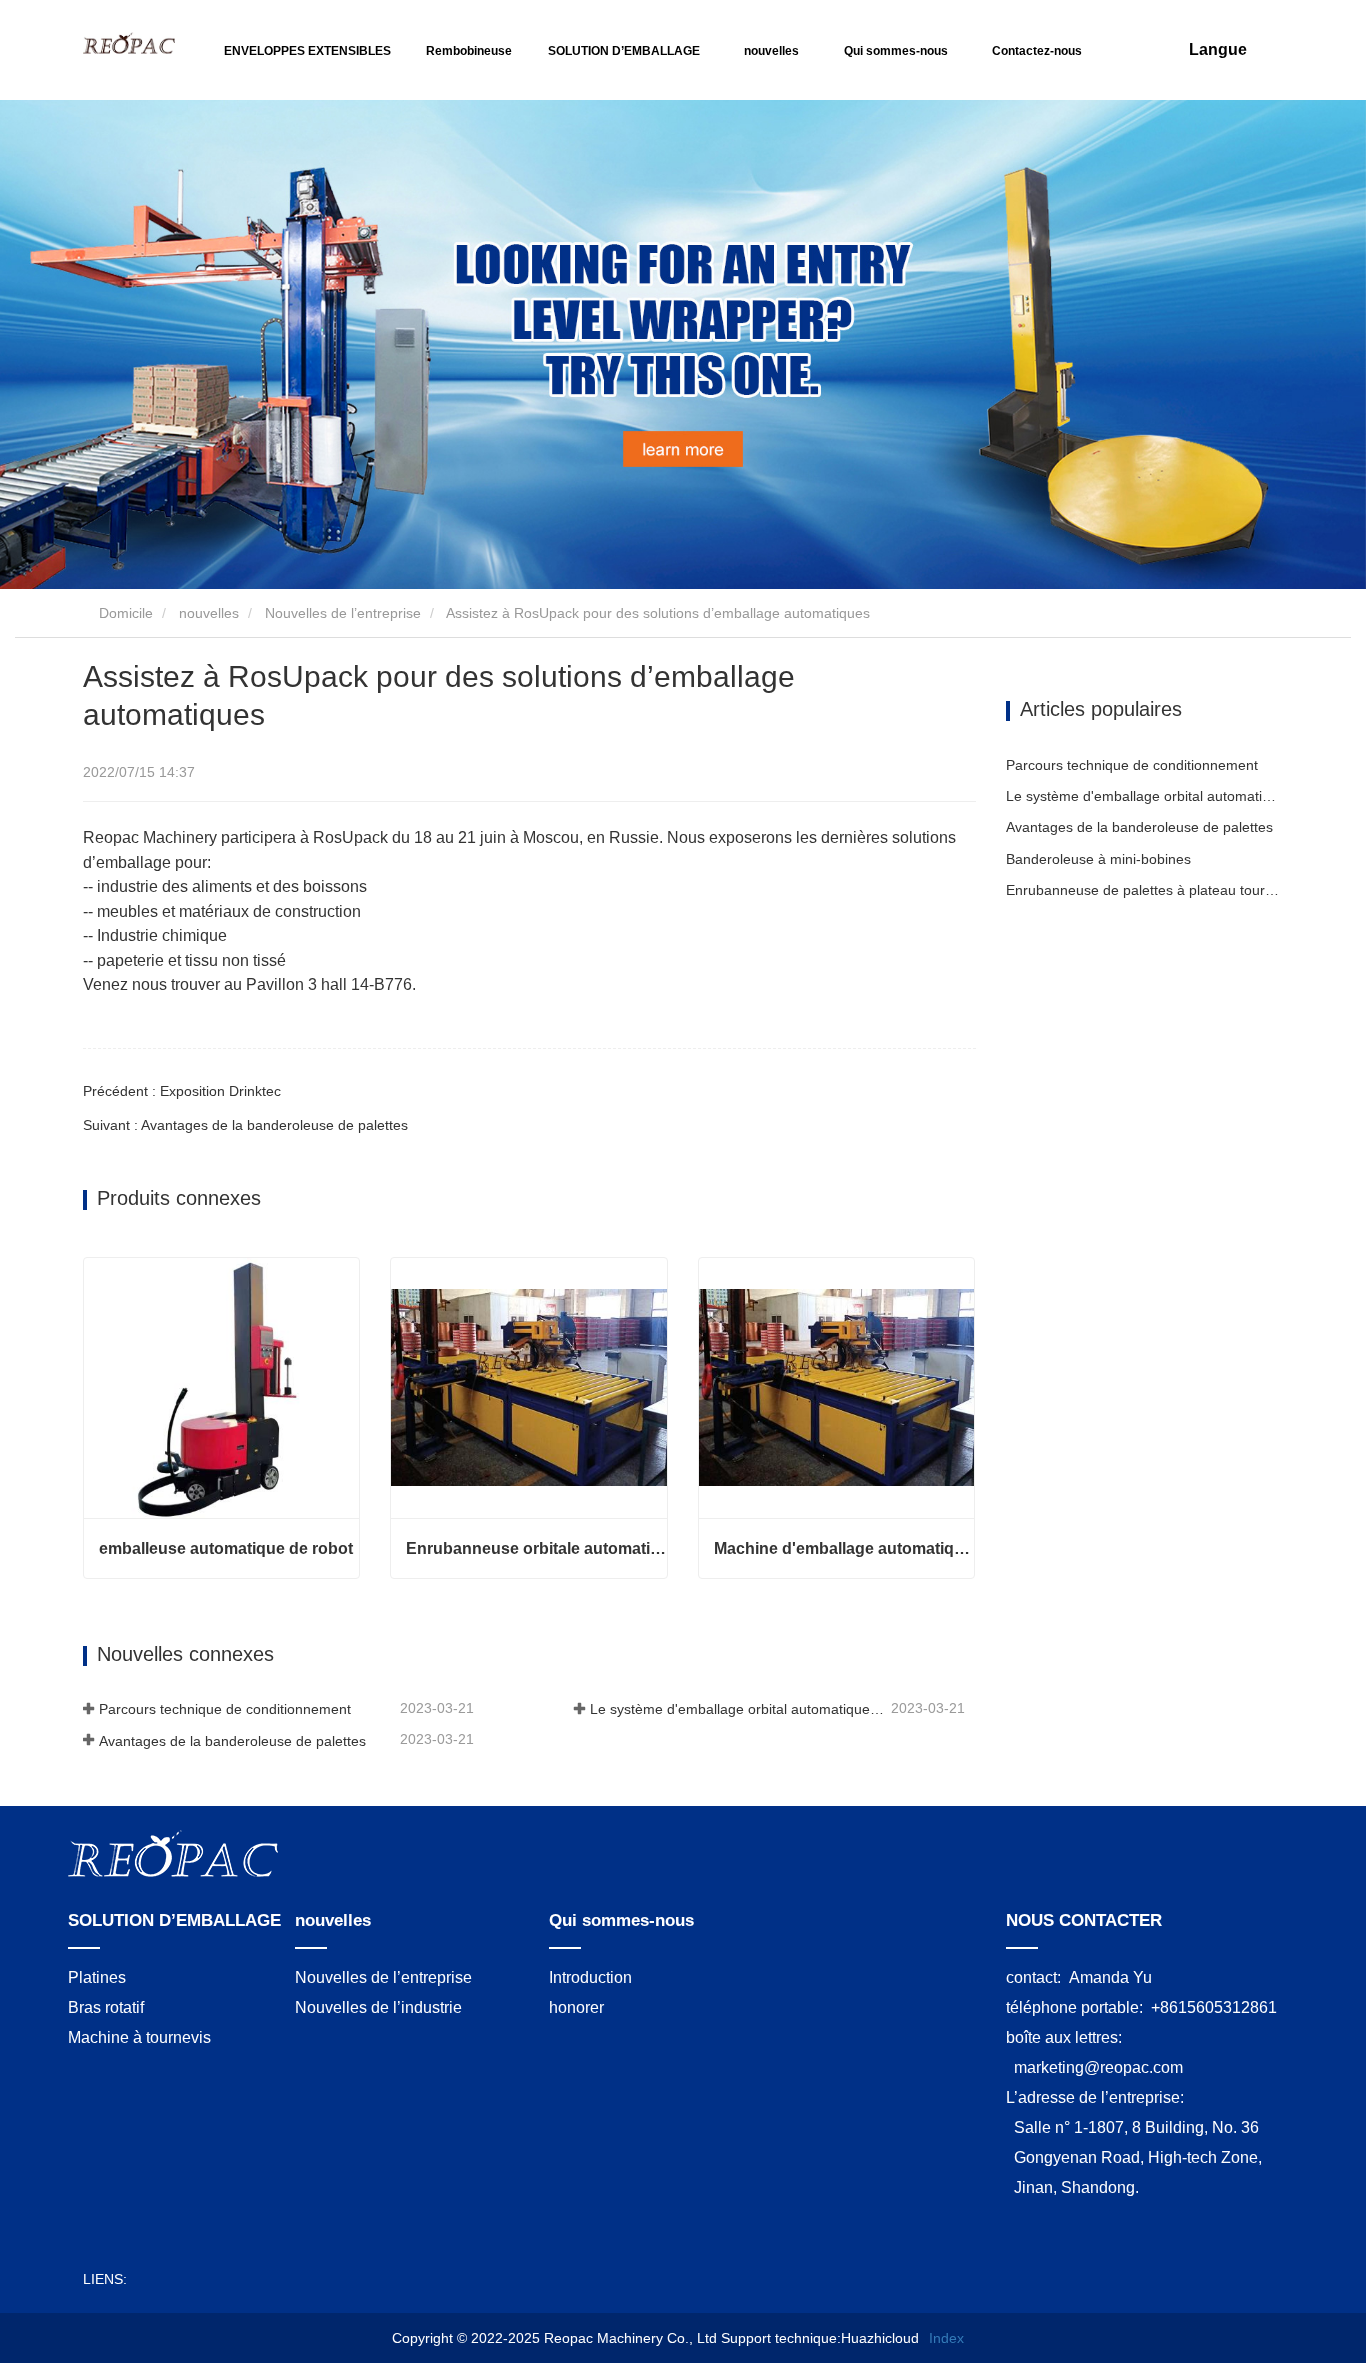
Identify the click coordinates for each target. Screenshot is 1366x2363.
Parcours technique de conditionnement (225, 1709)
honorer (576, 2007)
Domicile (124, 613)
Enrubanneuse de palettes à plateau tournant (1145, 890)
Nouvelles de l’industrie (378, 2007)
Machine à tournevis (139, 2037)
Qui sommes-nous (621, 1920)
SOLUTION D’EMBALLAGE (174, 1920)
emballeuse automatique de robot (226, 1548)
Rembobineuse (469, 51)
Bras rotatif (106, 2007)
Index (946, 2338)
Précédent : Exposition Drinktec (182, 1091)
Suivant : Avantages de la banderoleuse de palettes (245, 1125)
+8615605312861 (1214, 2007)
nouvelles (209, 613)
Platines (97, 1977)
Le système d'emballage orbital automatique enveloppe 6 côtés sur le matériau (738, 1709)
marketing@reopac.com (1098, 2067)
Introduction (590, 1977)
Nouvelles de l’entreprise (343, 613)
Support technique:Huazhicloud (820, 2338)
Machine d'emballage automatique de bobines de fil (844, 1548)
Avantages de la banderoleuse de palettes (232, 1741)
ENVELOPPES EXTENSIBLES (307, 51)
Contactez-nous (1037, 51)
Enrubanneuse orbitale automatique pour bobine (536, 1548)
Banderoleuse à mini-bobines (1098, 859)
